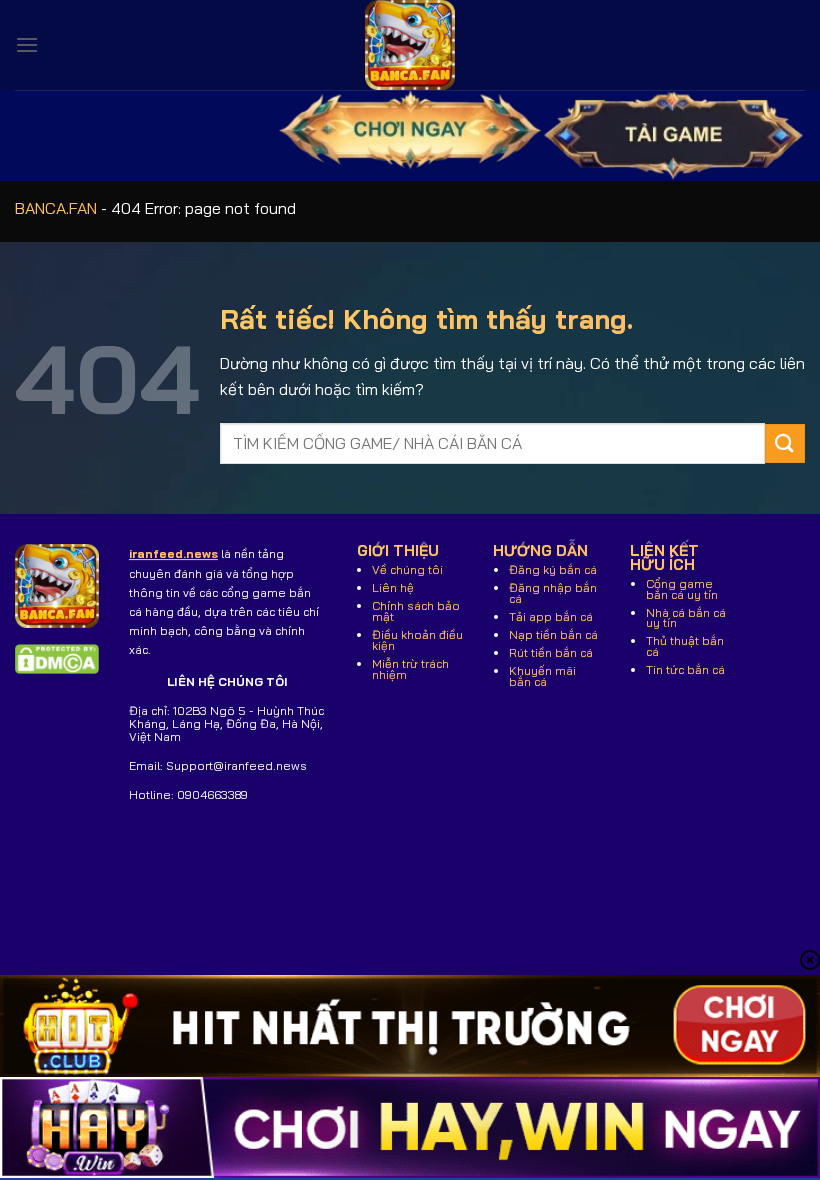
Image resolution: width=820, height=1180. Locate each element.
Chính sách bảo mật (416, 611)
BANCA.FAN (56, 208)
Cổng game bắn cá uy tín (682, 589)
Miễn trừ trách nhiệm (410, 669)
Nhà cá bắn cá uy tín (686, 618)
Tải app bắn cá (551, 616)
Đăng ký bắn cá (553, 569)
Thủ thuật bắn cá (685, 646)
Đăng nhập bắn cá (553, 593)
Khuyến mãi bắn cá (542, 676)
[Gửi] (785, 443)
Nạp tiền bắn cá (553, 634)
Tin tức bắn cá (685, 669)
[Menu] (27, 44)
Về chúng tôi (407, 569)
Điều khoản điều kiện (417, 640)
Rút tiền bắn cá (551, 652)
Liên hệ (393, 587)
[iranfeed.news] (410, 45)
